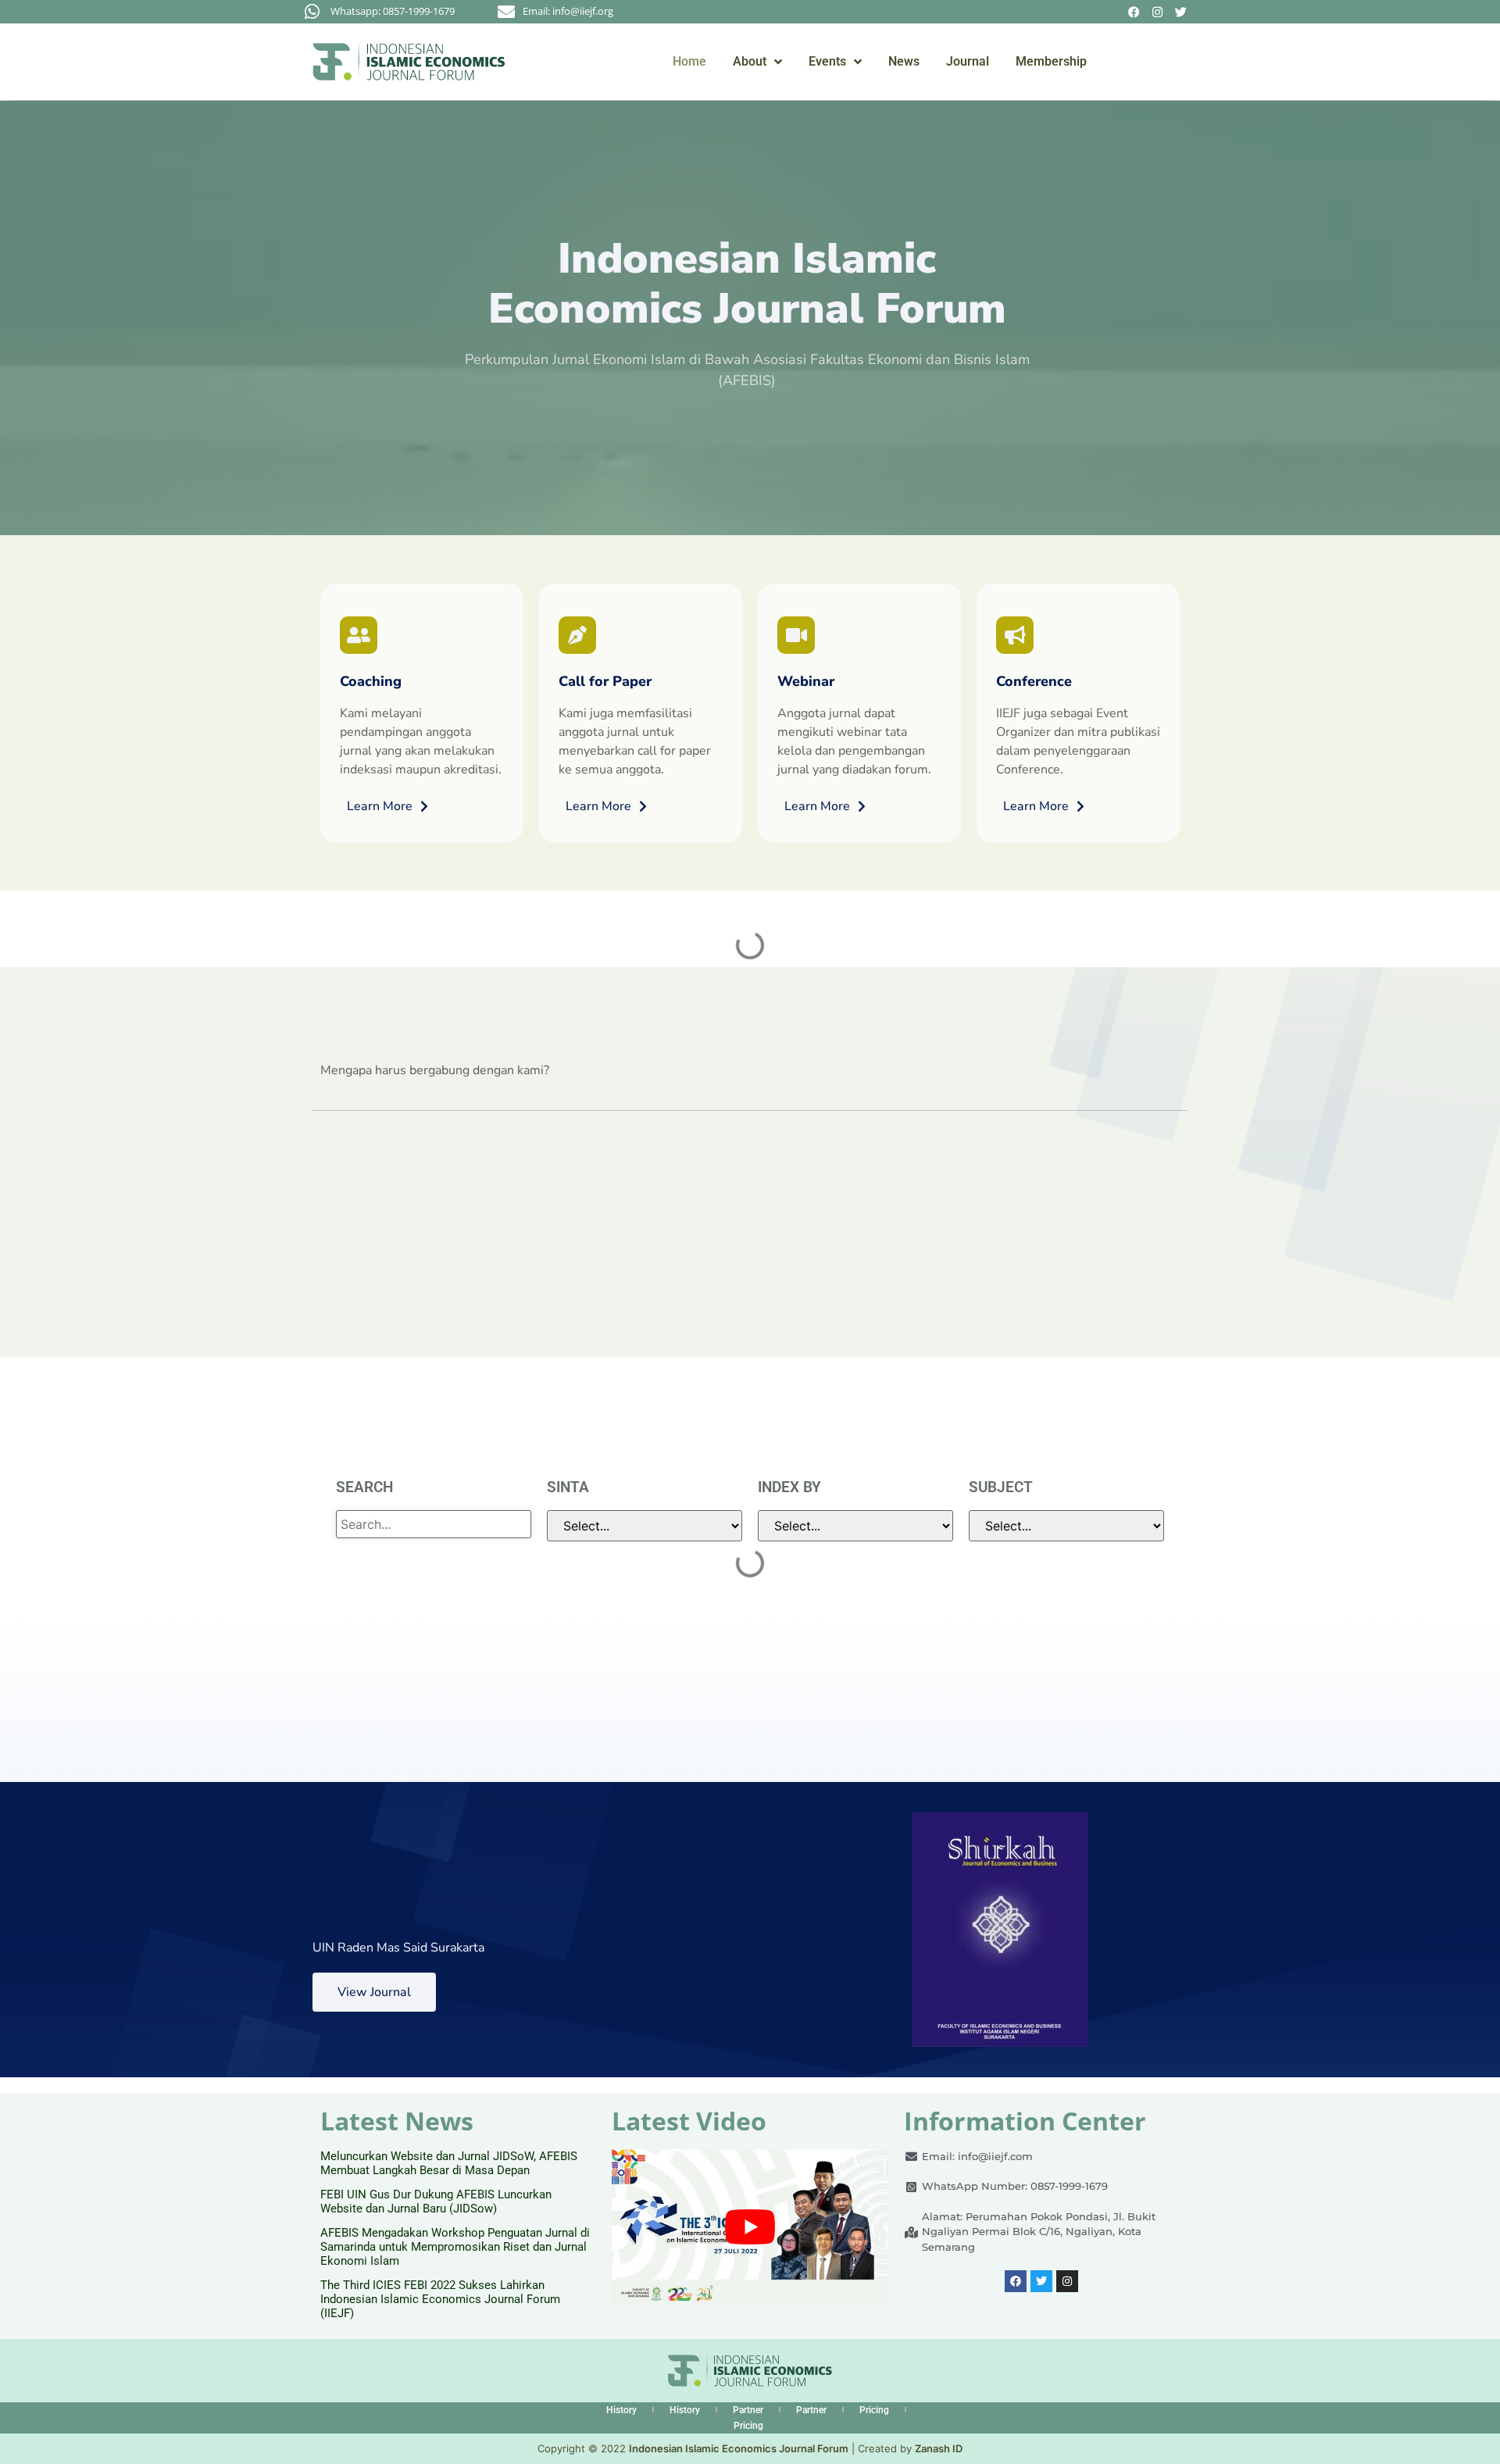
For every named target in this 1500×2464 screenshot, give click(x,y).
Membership (1051, 61)
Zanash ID (939, 2448)
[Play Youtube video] (750, 2227)
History (621, 2410)
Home (689, 61)
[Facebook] (1134, 12)
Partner (748, 2410)
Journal (968, 61)
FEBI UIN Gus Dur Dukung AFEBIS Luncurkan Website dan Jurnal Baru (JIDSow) (436, 2202)
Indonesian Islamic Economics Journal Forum (739, 2448)
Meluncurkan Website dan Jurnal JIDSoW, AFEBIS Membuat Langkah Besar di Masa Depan (449, 2163)
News (904, 61)
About (750, 61)
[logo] (409, 61)
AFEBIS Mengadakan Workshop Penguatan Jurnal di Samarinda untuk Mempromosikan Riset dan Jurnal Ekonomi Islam (455, 2247)
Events (827, 61)
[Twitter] (1180, 12)
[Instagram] (1157, 12)
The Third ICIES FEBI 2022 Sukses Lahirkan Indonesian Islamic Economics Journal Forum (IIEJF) (440, 2299)
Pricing (874, 2410)
